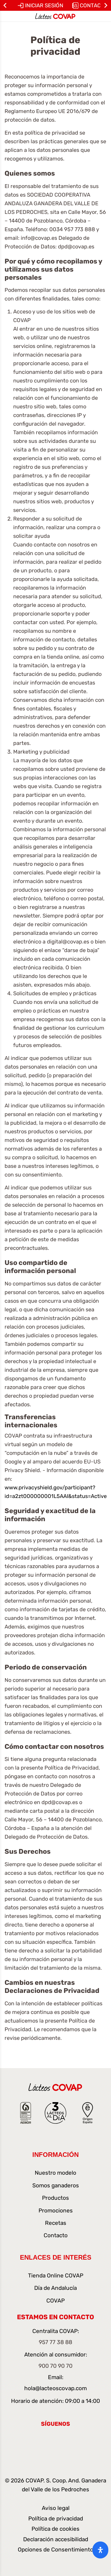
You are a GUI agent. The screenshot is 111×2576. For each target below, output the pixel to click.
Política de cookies (55, 2529)
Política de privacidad (56, 2519)
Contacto (56, 2235)
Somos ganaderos (56, 2185)
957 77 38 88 (55, 2342)
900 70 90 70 (55, 2366)
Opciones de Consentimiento (55, 2550)
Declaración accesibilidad (56, 2539)
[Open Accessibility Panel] (100, 2550)
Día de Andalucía (55, 2288)
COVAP (55, 2301)
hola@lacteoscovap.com (55, 2388)
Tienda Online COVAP (56, 2276)
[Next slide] (106, 5)
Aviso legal (56, 2508)
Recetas (56, 2223)
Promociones (56, 2211)
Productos (55, 2198)
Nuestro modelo (55, 2173)
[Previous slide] (5, 5)
